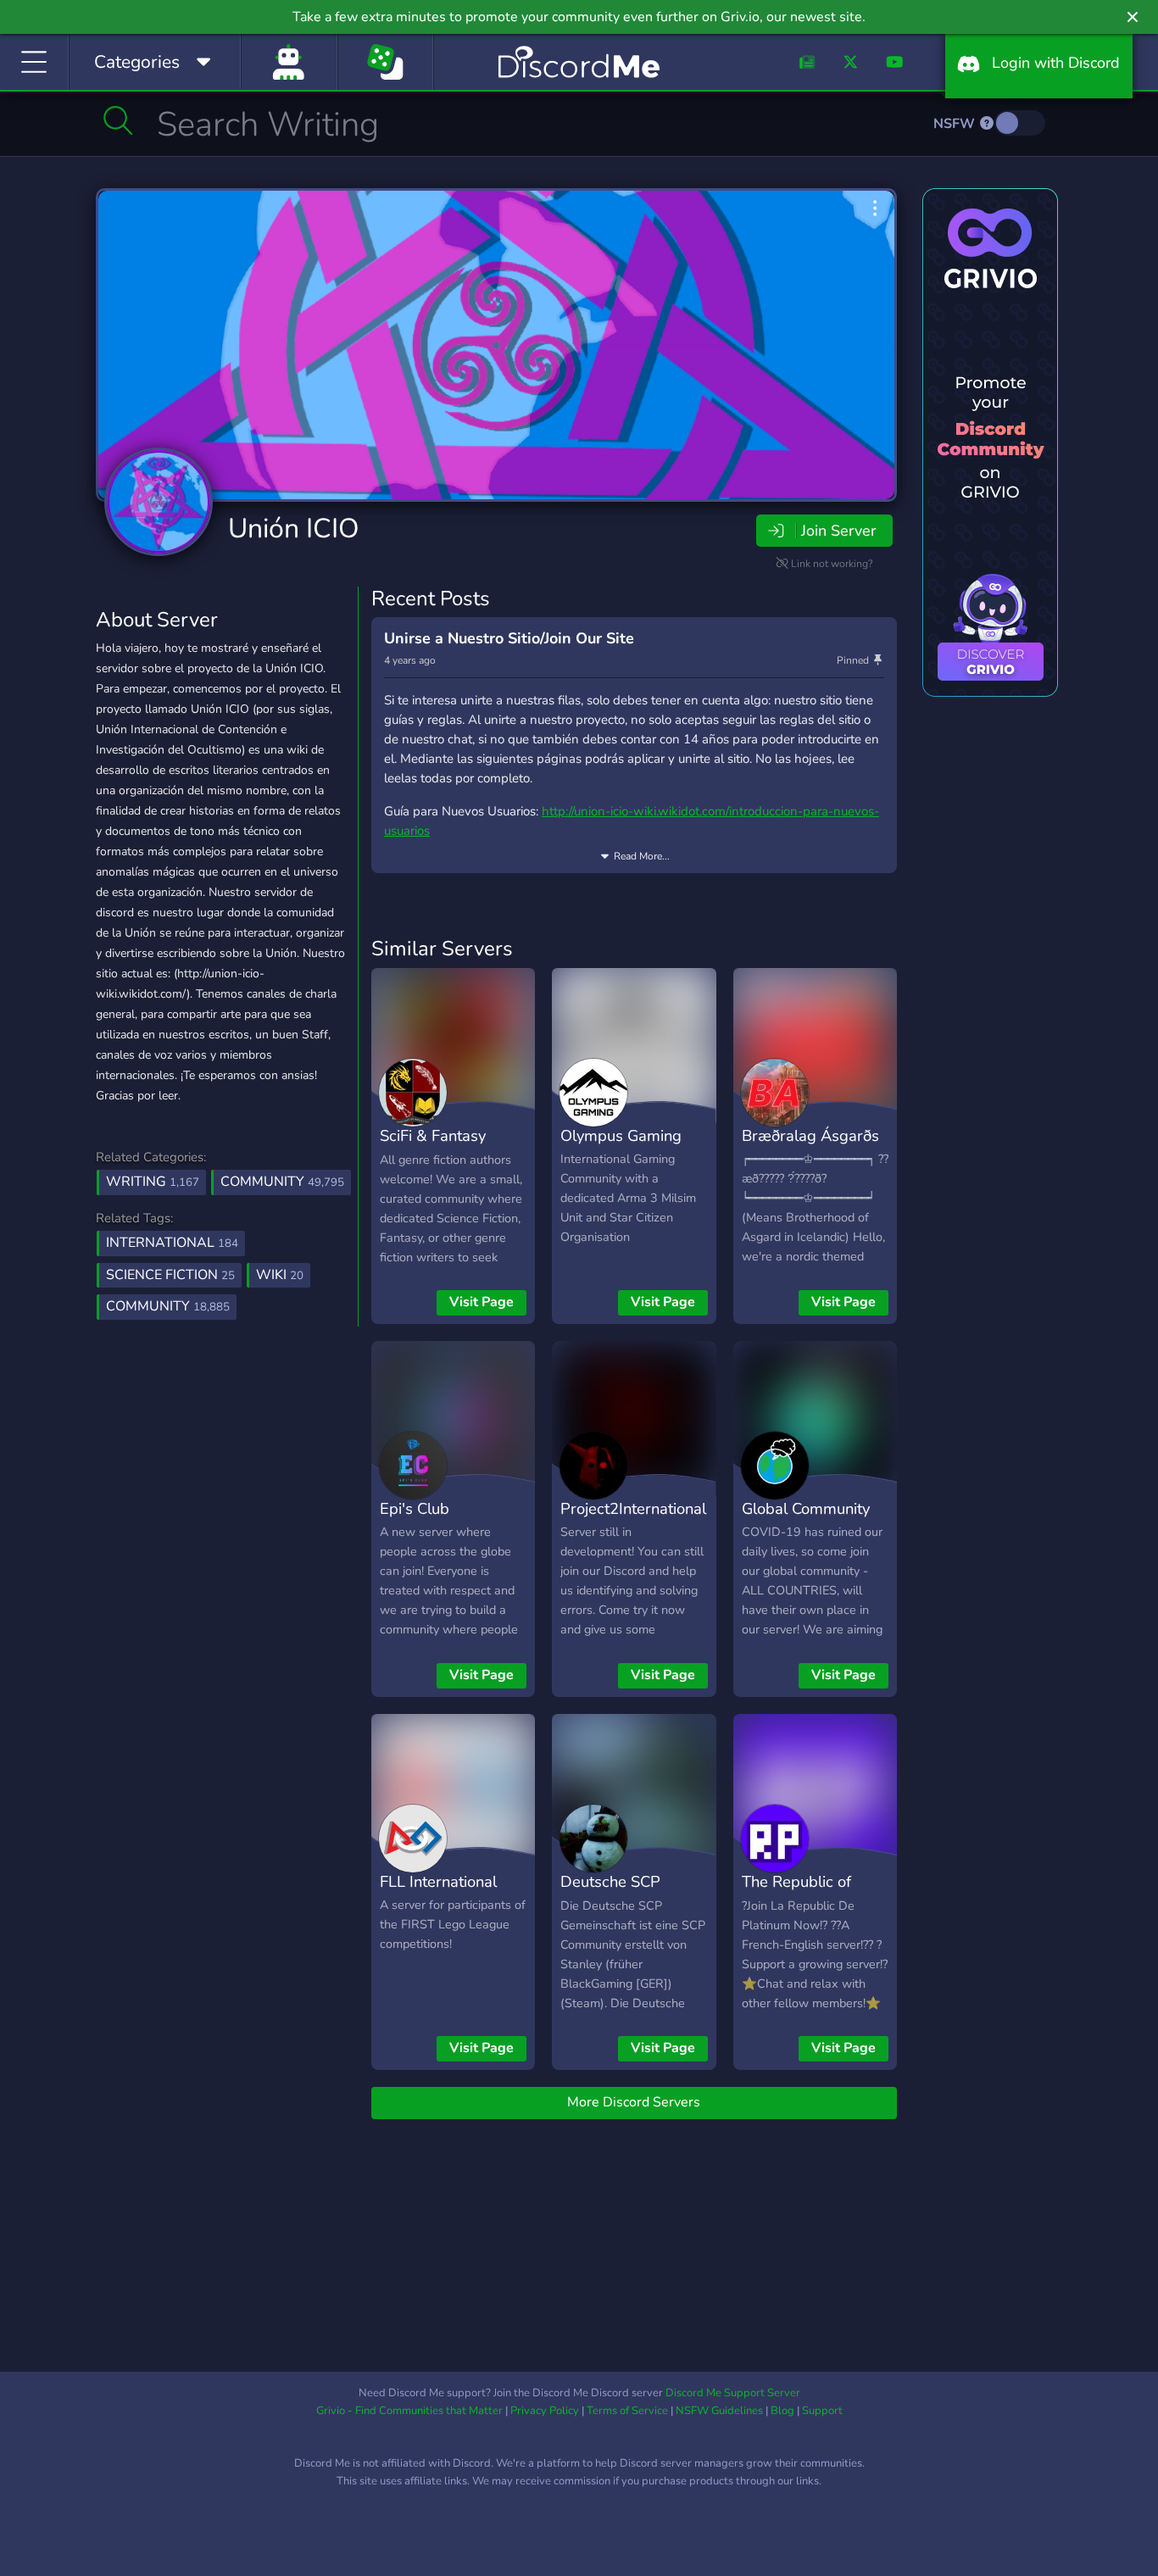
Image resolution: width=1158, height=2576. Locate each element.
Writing (153, 1182)
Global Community (806, 1508)
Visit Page (482, 1302)
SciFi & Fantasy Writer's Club (433, 1148)
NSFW (956, 124)
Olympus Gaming (621, 1135)
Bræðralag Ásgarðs (810, 1135)
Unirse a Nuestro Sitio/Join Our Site (509, 638)
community (168, 1306)
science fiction (170, 1275)
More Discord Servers (634, 2102)
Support (822, 2411)
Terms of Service (627, 2411)
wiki (280, 1275)
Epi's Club (415, 1508)
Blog (782, 2411)
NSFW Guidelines (719, 2411)
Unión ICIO (294, 529)
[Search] (118, 120)
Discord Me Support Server (733, 2393)
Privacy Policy (545, 2411)
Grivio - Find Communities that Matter (409, 2411)
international (172, 1243)
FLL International (438, 1881)
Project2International (633, 1508)
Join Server (838, 531)
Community (282, 1182)
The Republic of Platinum (796, 1894)
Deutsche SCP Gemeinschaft (610, 1894)
